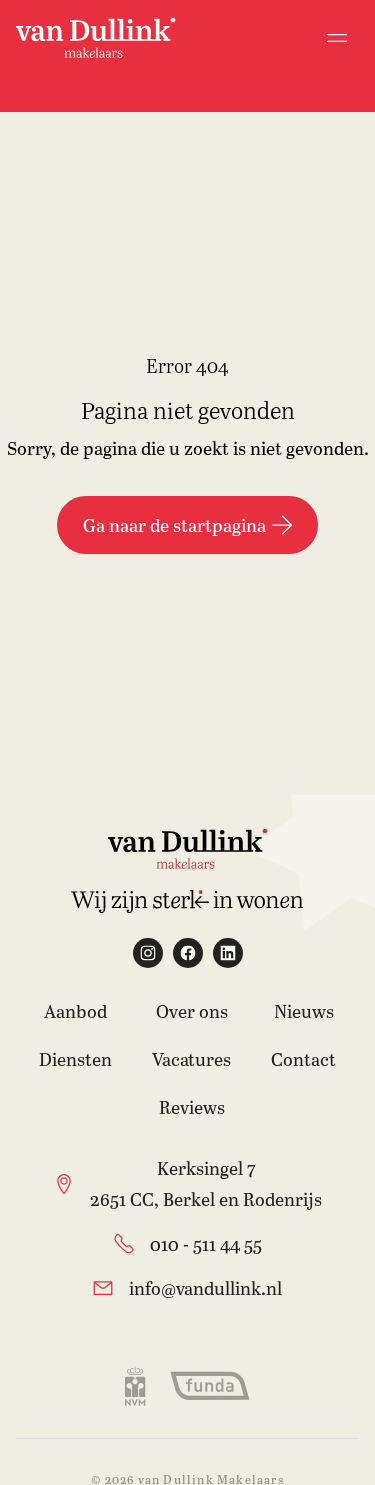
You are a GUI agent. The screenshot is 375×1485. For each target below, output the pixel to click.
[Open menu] (337, 38)
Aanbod (75, 1011)
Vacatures (191, 1059)
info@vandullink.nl (205, 1288)
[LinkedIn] (228, 953)
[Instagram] (148, 953)
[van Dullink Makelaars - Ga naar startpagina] (96, 37)
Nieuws (304, 1011)
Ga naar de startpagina (174, 525)
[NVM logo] (135, 1386)
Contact (303, 1059)
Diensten (75, 1059)
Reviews (192, 1107)
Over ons (192, 1011)
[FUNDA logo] (210, 1386)
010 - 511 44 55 (206, 1244)
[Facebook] (188, 953)
